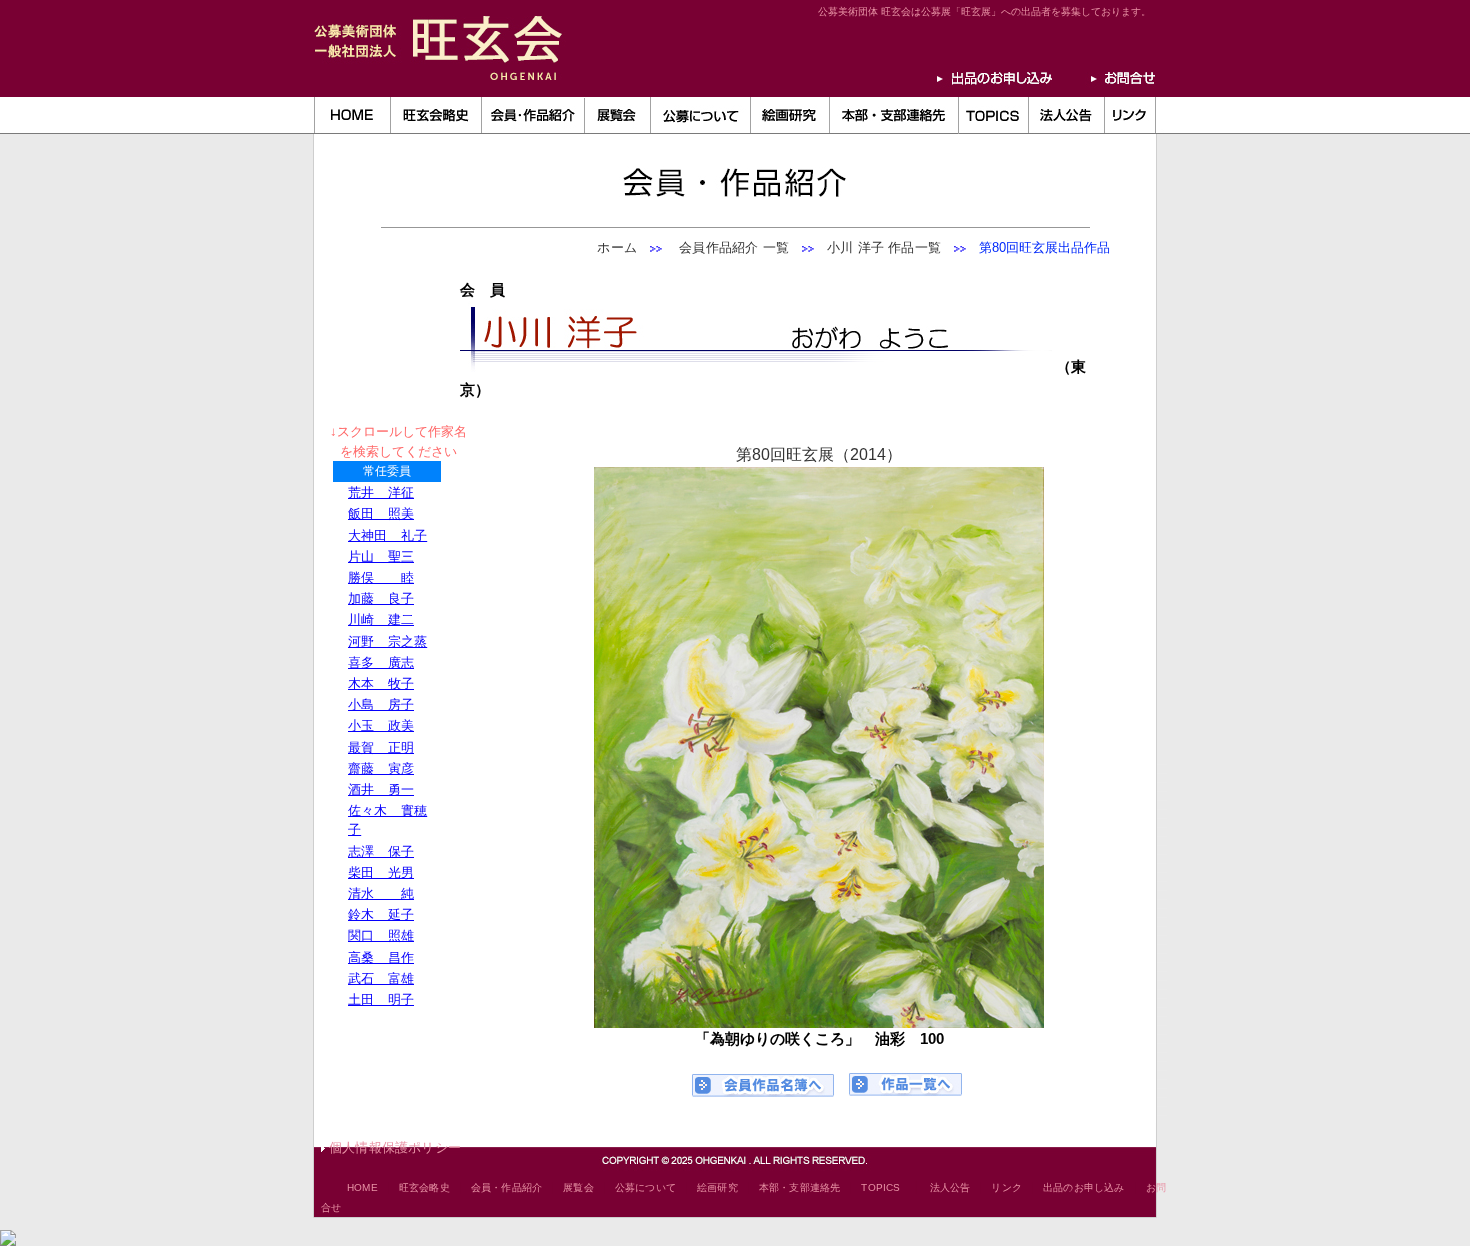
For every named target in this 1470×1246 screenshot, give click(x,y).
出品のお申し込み (1084, 1187)
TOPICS (880, 1187)
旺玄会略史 (424, 1187)
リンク (1006, 1187)
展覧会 (578, 1187)
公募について (645, 1187)
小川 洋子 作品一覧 (884, 247)
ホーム (617, 247)
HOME (362, 1187)
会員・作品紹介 (506, 1187)
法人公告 (950, 1187)
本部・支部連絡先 (800, 1187)
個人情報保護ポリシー (395, 1147)
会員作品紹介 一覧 (727, 247)
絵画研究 (717, 1187)
